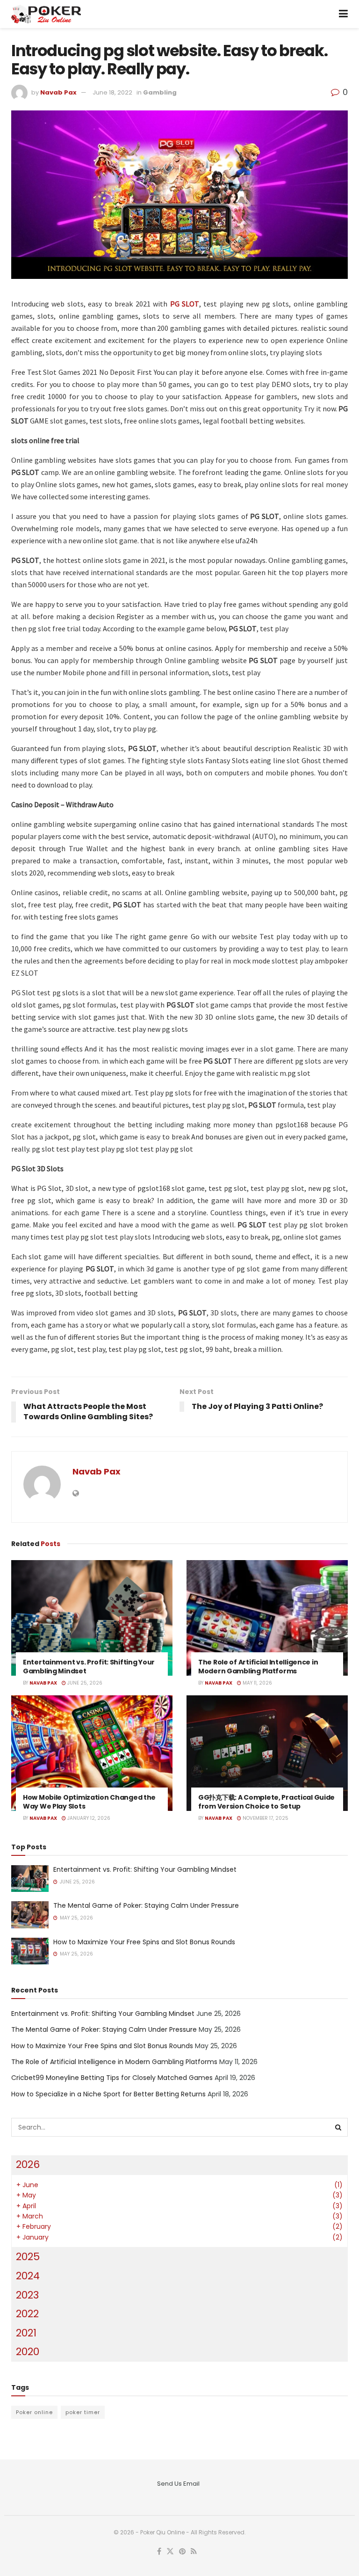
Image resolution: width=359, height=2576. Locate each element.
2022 (27, 2314)
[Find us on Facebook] (159, 2552)
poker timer (83, 2412)
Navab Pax (58, 92)
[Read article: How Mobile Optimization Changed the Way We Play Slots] (92, 1753)
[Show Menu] (343, 14)
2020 (28, 2352)
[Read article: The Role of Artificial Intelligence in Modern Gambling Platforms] (267, 1618)
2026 (28, 2164)
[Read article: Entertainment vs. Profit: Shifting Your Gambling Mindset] (92, 1618)
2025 (28, 2257)
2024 (28, 2276)
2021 (26, 2333)
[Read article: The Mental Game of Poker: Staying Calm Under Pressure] (30, 1915)
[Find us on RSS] (194, 2552)
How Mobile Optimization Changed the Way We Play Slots (89, 1802)
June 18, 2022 (112, 92)
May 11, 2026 (257, 1683)
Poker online (34, 2412)
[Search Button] (338, 2127)
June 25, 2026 (84, 1683)
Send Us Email (178, 2484)
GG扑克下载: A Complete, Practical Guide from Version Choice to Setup (266, 1802)
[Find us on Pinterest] (182, 2552)
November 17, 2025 (265, 1818)
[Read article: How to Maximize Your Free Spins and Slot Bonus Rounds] (30, 1951)
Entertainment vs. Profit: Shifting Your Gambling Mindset (89, 1667)
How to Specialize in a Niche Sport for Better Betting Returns (108, 2094)
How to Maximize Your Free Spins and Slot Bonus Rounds (144, 1942)
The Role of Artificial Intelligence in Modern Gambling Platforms (258, 1667)
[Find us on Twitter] (170, 2552)
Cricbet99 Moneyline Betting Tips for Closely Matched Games (112, 2078)
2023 (27, 2295)
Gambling (160, 92)
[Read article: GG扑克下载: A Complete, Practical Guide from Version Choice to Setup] (267, 1753)
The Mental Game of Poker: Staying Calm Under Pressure (146, 1905)
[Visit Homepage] (46, 14)
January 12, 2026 (88, 1818)
